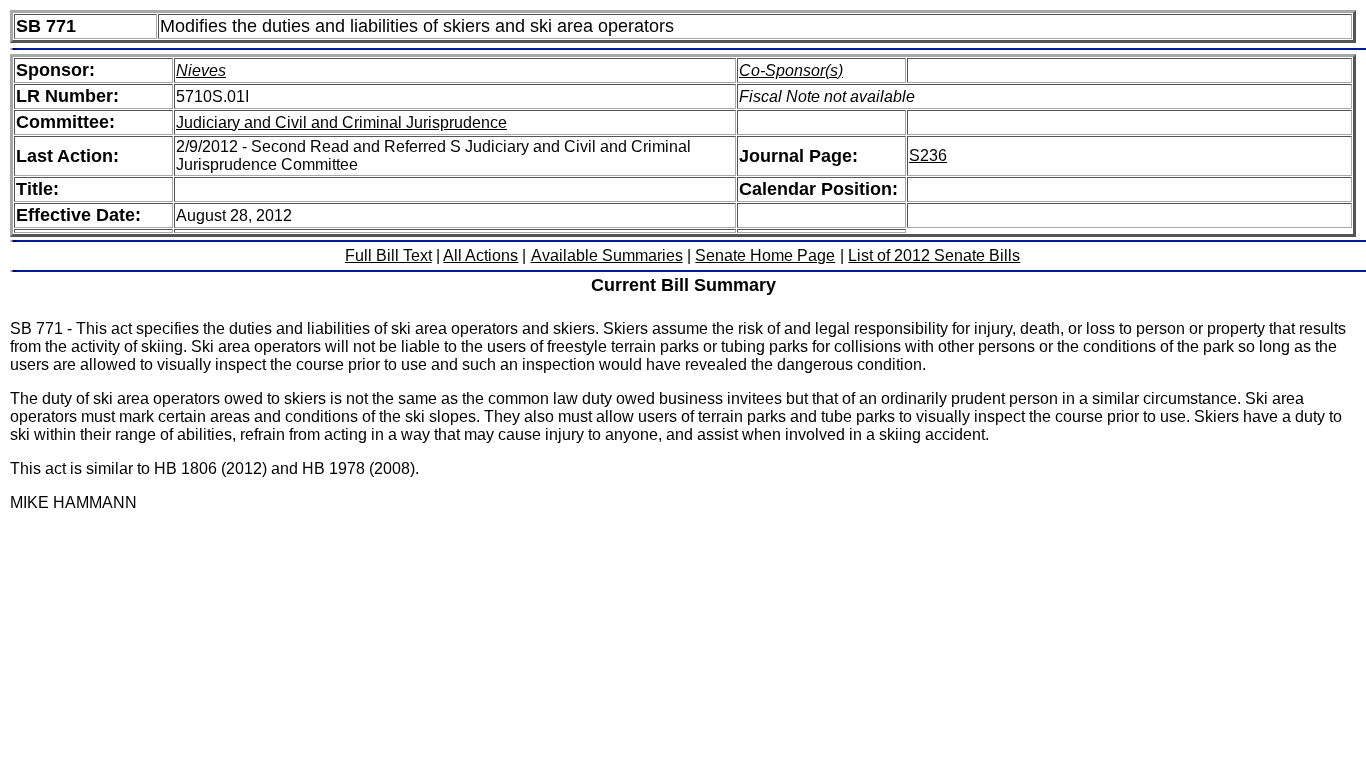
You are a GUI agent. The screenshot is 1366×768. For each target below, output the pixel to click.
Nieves (201, 70)
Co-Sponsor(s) (791, 70)
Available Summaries (607, 255)
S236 (928, 155)
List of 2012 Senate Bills (934, 255)
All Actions (480, 255)
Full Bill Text (388, 255)
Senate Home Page (765, 255)
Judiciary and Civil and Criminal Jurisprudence (341, 122)
